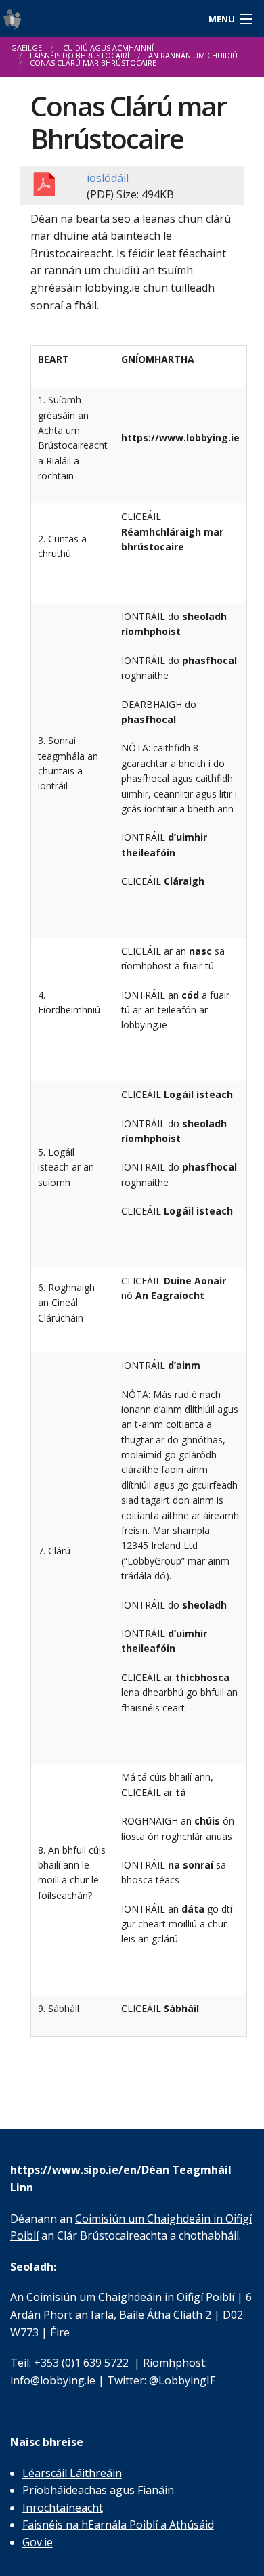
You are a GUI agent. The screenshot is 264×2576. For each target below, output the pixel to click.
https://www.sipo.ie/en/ (76, 2170)
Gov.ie (38, 2542)
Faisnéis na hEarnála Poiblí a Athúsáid (118, 2525)
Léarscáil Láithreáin (72, 2473)
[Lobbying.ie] (99, 19)
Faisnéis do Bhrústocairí (80, 55)
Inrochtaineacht (63, 2508)
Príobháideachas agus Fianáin (98, 2490)
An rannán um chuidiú (193, 55)
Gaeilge (26, 48)
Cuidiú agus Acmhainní (108, 48)
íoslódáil (108, 178)
